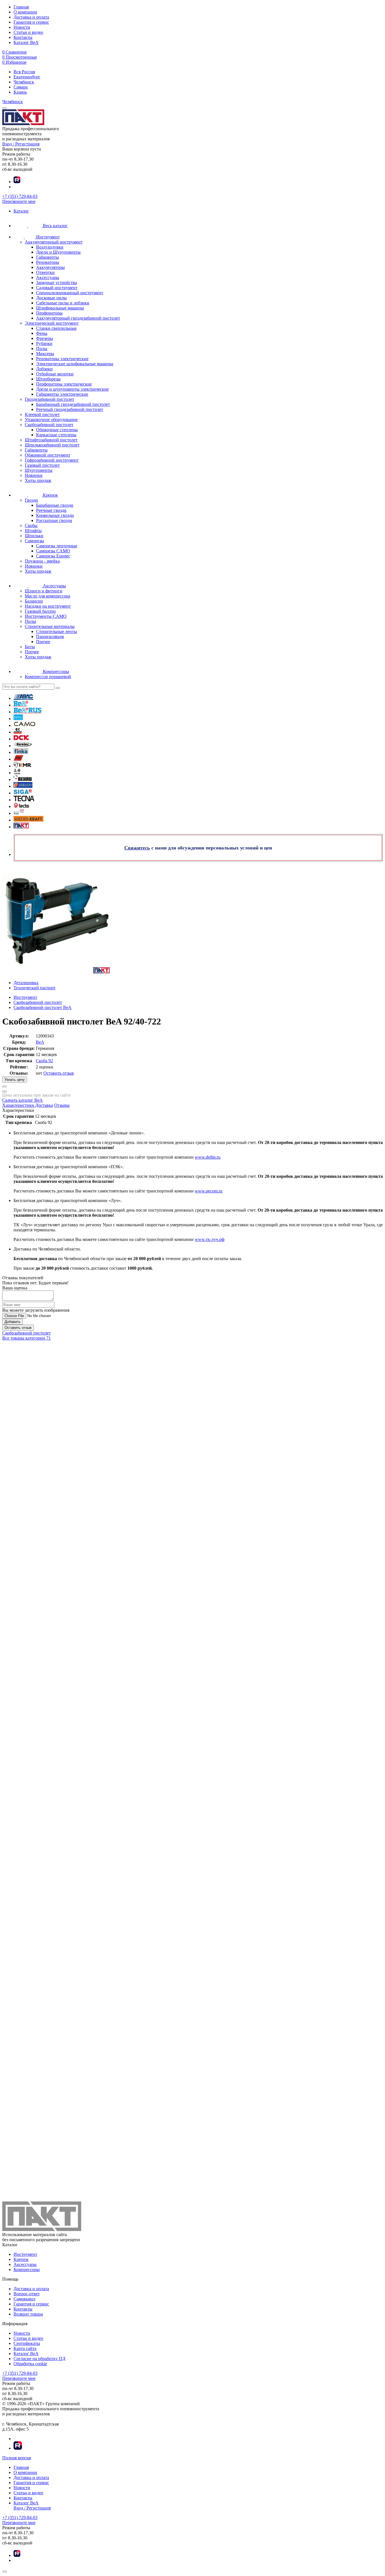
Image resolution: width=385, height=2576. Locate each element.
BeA (40, 1042)
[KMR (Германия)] (22, 766)
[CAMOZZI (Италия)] (18, 732)
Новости (22, 27)
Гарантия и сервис (31, 22)
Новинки (34, 475)
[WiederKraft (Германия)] (28, 820)
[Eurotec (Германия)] (23, 746)
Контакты (23, 37)
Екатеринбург (27, 77)
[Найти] (58, 688)
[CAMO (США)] (25, 725)
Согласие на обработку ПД (39, 2359)
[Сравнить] (5, 1086)
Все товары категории (26, 1338)
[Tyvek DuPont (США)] (19, 813)
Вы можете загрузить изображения (36, 1310)
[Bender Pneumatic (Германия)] (18, 719)
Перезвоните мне (19, 201)
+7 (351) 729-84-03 (20, 196)
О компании (25, 12)
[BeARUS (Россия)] (27, 712)
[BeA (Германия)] (21, 705)
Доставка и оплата (31, 17)
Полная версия (16, 2458)
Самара (21, 87)
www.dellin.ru (208, 1157)
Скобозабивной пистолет (26, 1333)
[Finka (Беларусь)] (21, 752)
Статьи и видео (28, 32)
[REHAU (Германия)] (23, 779)
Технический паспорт (35, 988)
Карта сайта (25, 2348)
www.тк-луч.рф (210, 1239)
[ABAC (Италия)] (24, 698)
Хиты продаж (38, 480)
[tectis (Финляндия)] (21, 806)
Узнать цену (15, 1080)
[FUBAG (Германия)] (18, 759)
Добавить (13, 1322)
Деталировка (26, 983)
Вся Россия (24, 72)
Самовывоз (24, 2299)
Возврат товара (28, 2314)
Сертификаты (27, 2343)
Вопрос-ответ (27, 2294)
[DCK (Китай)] (21, 739)
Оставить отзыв (59, 1073)
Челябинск (24, 82)
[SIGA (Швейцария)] (23, 793)
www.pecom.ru (209, 1191)
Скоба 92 (44, 1061)
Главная (21, 7)
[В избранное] (5, 1092)
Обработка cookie (30, 2364)
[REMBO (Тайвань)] (23, 786)
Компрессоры (27, 2270)
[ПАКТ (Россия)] (21, 827)
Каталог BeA (26, 42)
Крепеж (21, 2259)
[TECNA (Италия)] (24, 800)
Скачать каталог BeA (23, 1100)
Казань (20, 92)
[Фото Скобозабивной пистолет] (193, 921)
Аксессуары (25, 2264)
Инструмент (25, 2254)
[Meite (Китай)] (17, 773)
